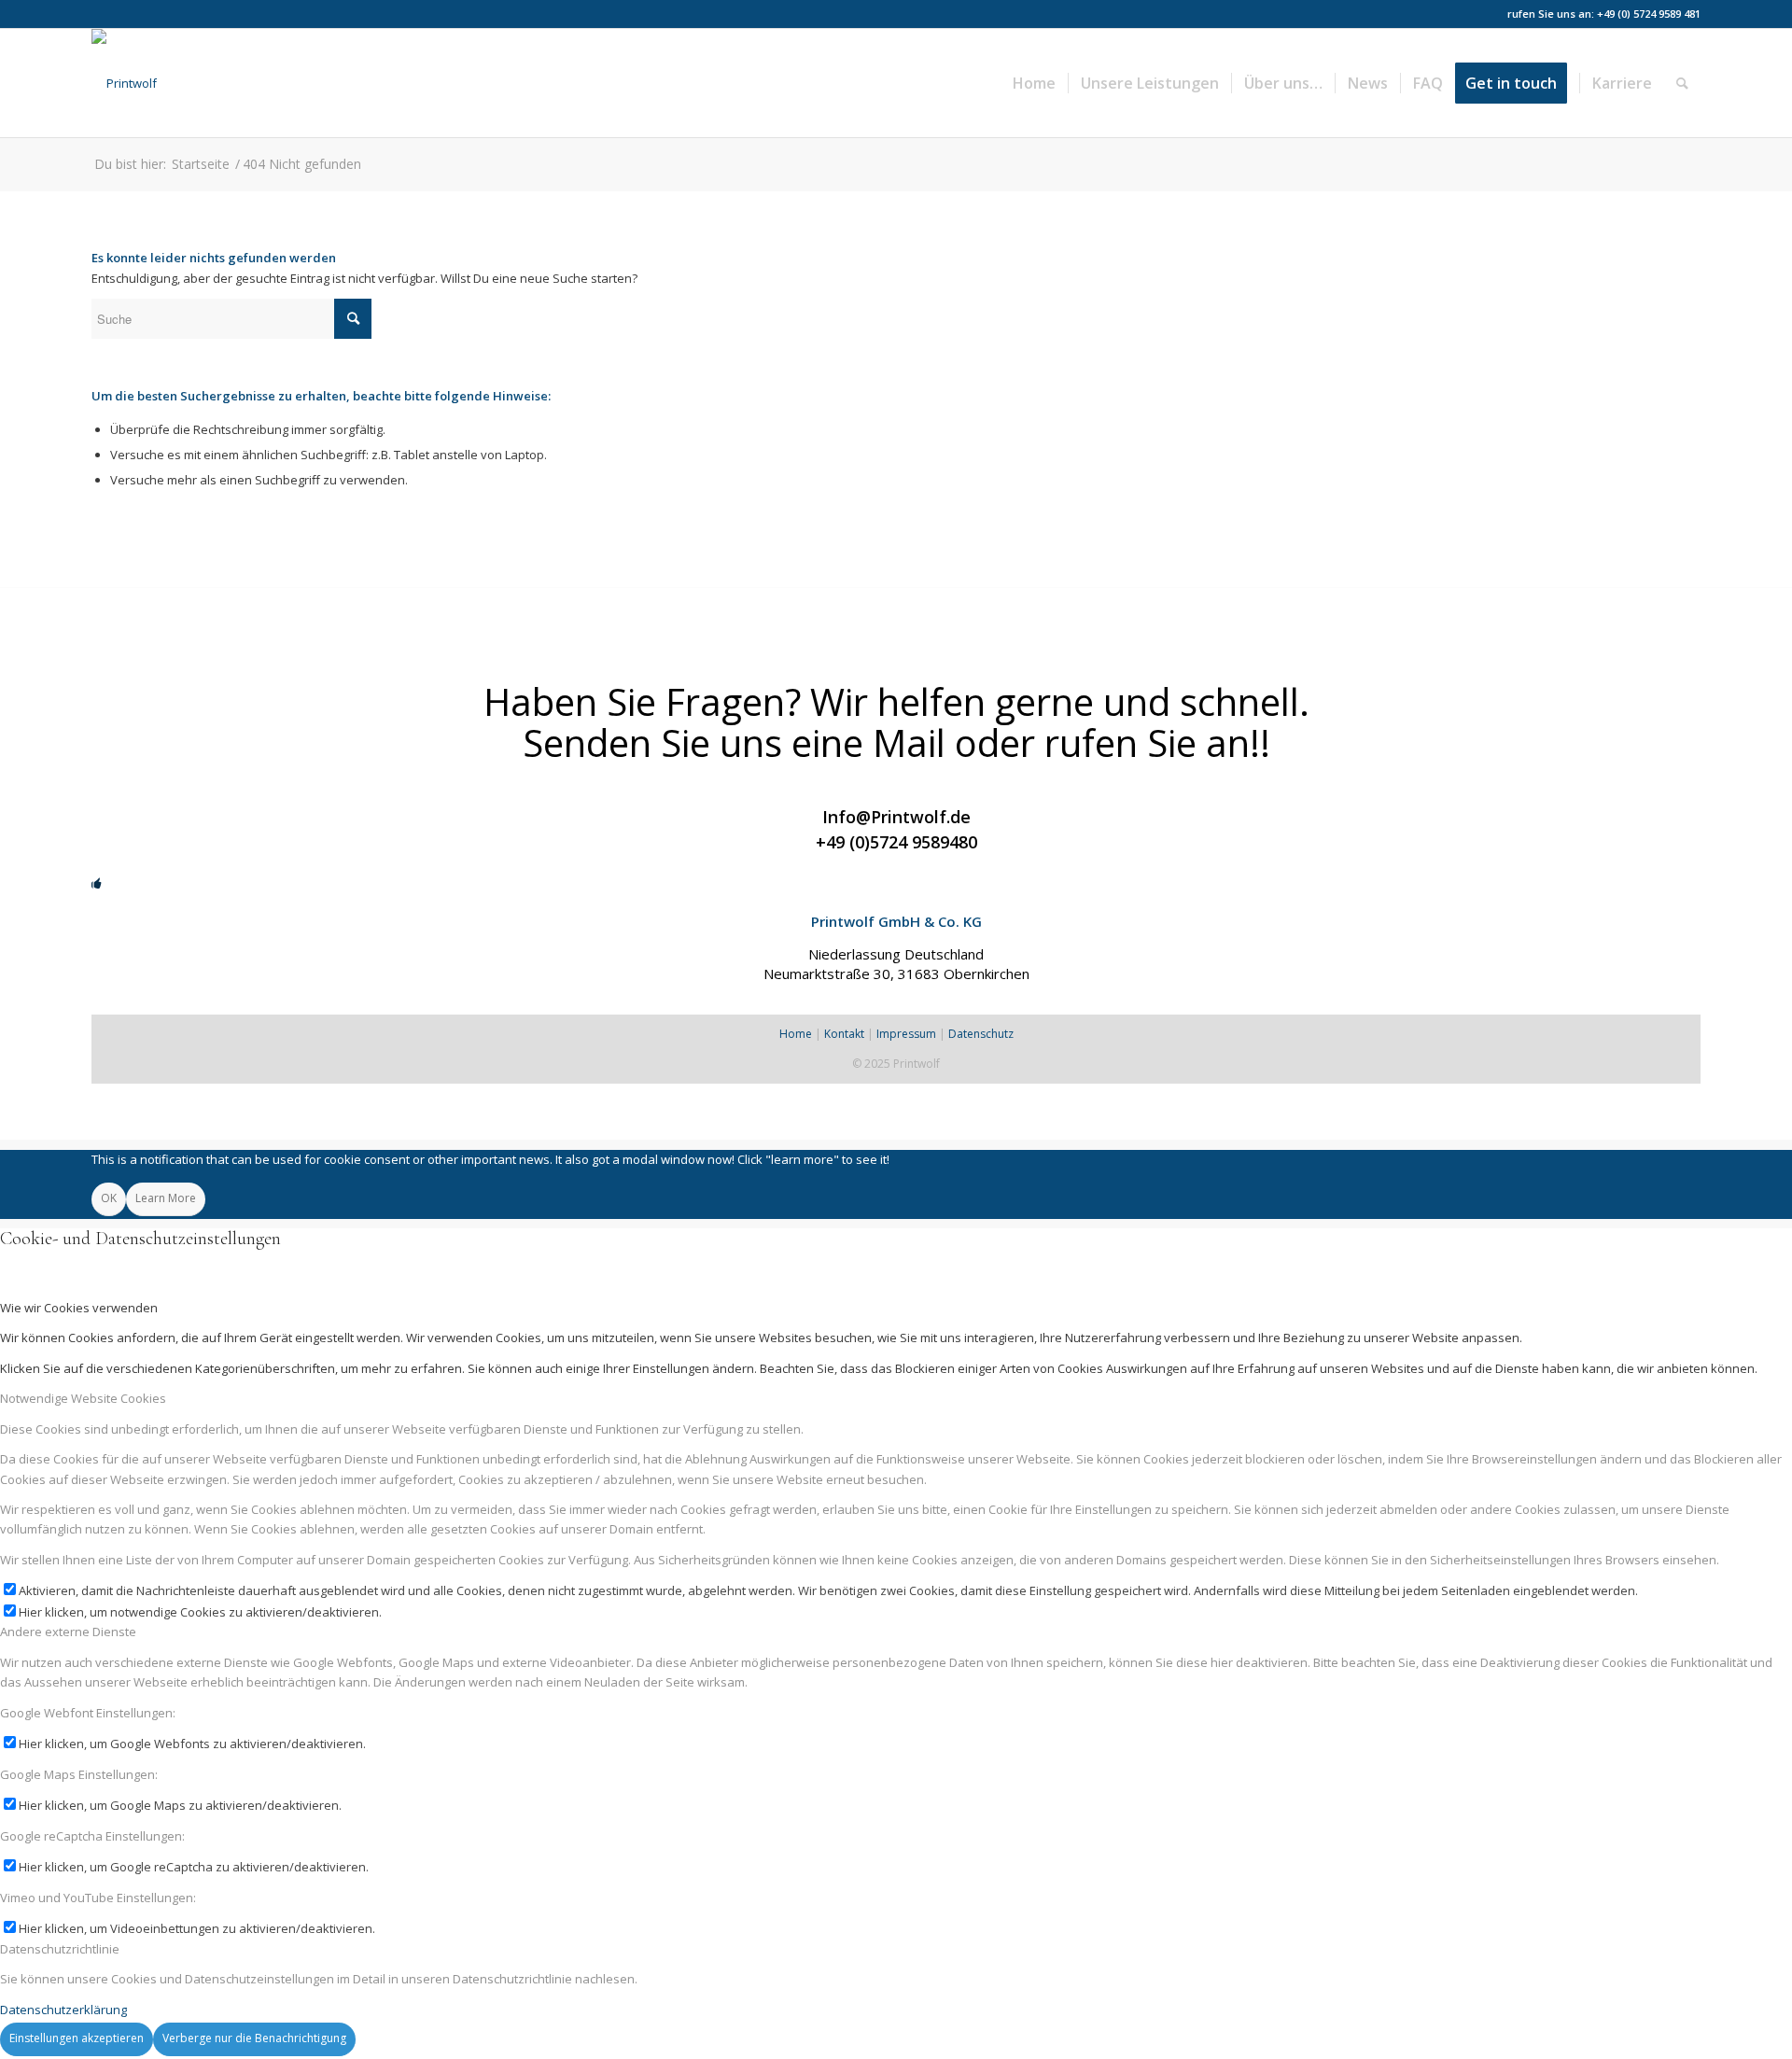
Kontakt (844, 1034)
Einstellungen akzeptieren (77, 2038)
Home (796, 1034)
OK (109, 1198)
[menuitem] (1034, 83)
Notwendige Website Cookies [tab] (83, 1398)
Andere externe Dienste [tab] (68, 1632)
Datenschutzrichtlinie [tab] (60, 1949)
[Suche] (1682, 83)
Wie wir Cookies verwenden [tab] (79, 1308)
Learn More (166, 1198)
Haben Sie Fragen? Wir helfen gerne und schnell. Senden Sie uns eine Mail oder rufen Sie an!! (896, 722)
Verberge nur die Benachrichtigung (254, 2038)
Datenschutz (981, 1034)
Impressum (906, 1034)
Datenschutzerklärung (63, 2010)
